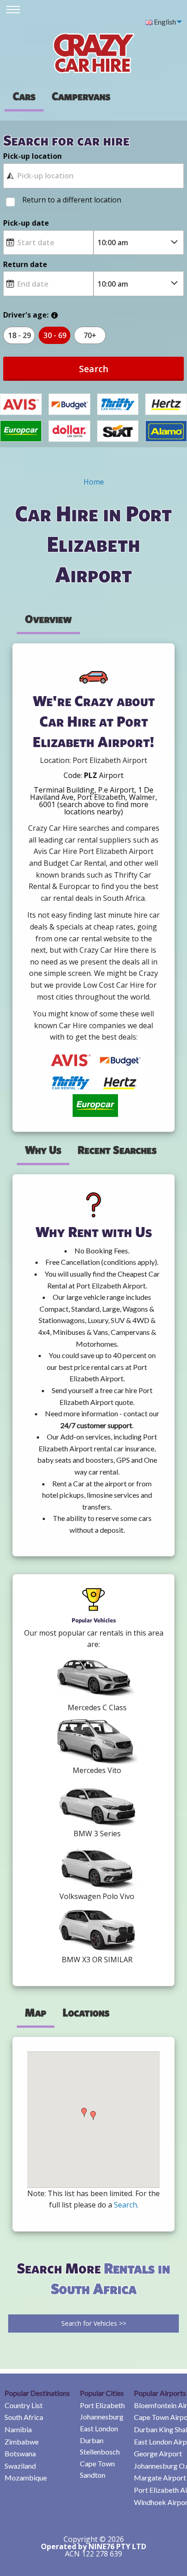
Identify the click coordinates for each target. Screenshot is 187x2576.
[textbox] (93, 176)
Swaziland (20, 2466)
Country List (24, 2405)
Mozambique (26, 2478)
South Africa (24, 2417)
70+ (90, 335)
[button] (84, 2112)
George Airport (158, 2453)
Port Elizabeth (102, 2405)
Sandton (93, 2475)
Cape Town (97, 2463)
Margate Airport (160, 2478)
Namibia (18, 2429)
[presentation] (81, 96)
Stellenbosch (100, 2452)
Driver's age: (26, 315)
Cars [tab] (24, 96)
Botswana (20, 2453)
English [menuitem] (164, 22)
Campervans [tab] (81, 96)
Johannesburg (102, 2417)
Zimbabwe (22, 2442)
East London (99, 2428)
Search (94, 369)
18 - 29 (20, 335)
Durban (92, 2440)
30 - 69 (55, 335)
